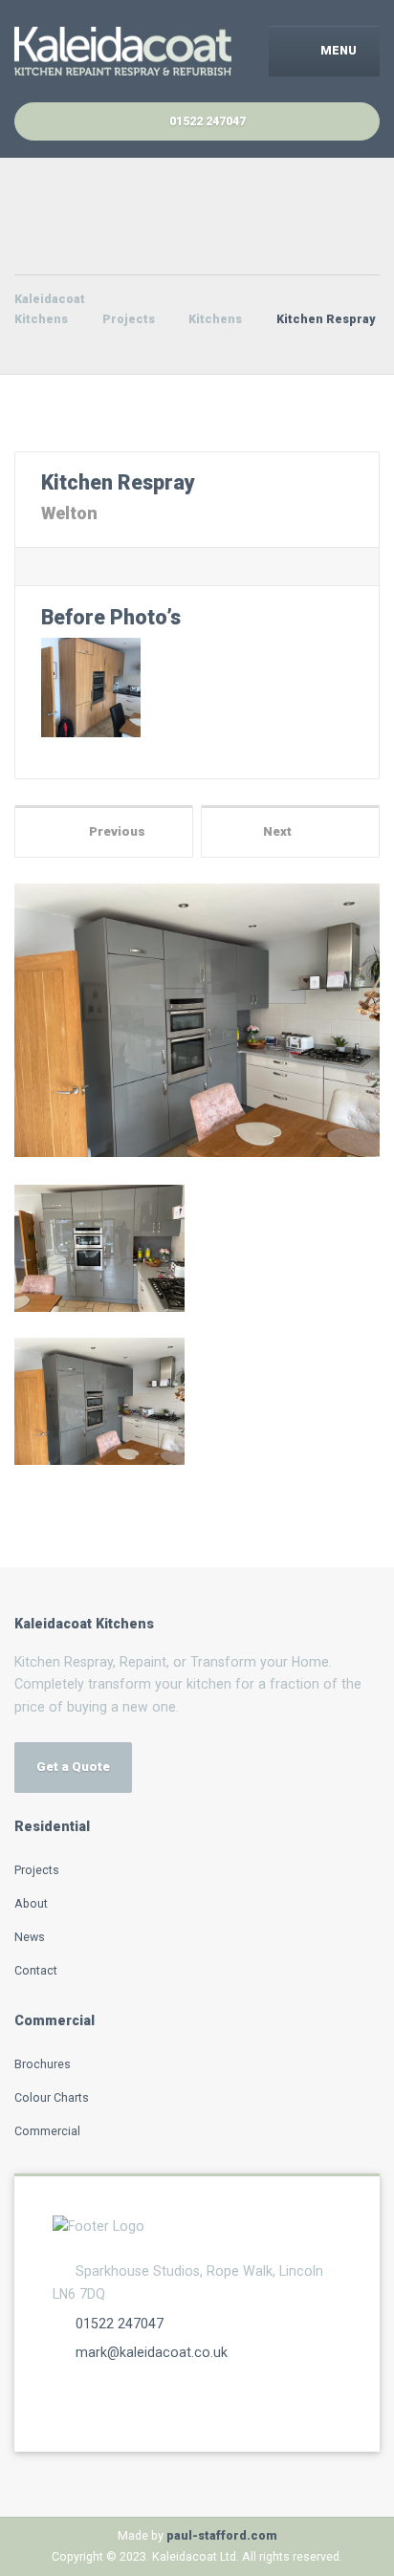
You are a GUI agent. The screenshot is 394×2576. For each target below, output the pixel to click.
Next (282, 831)
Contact (36, 1970)
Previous (113, 831)
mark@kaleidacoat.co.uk (152, 2352)
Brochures (43, 2064)
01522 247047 (120, 2324)
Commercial (47, 2131)
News (30, 1937)
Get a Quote (73, 1767)
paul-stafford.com (222, 2535)
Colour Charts (52, 2097)
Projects (37, 1870)
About (31, 1903)
